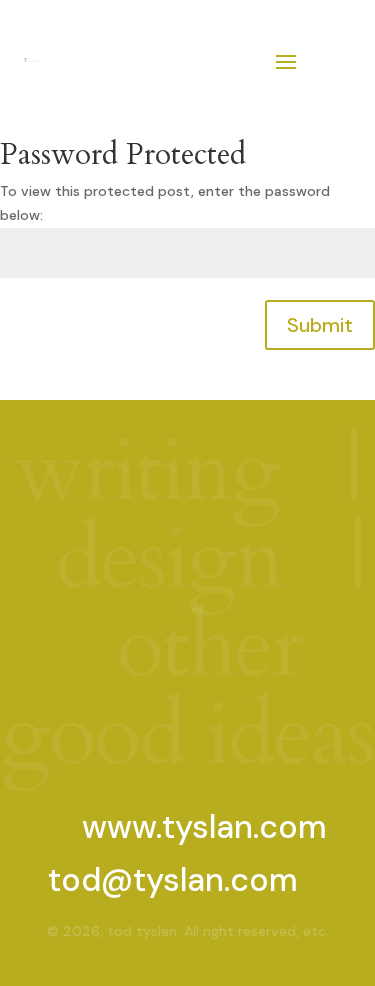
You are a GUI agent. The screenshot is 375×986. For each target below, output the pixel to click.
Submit (320, 325)
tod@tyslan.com (173, 880)
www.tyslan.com (204, 827)
